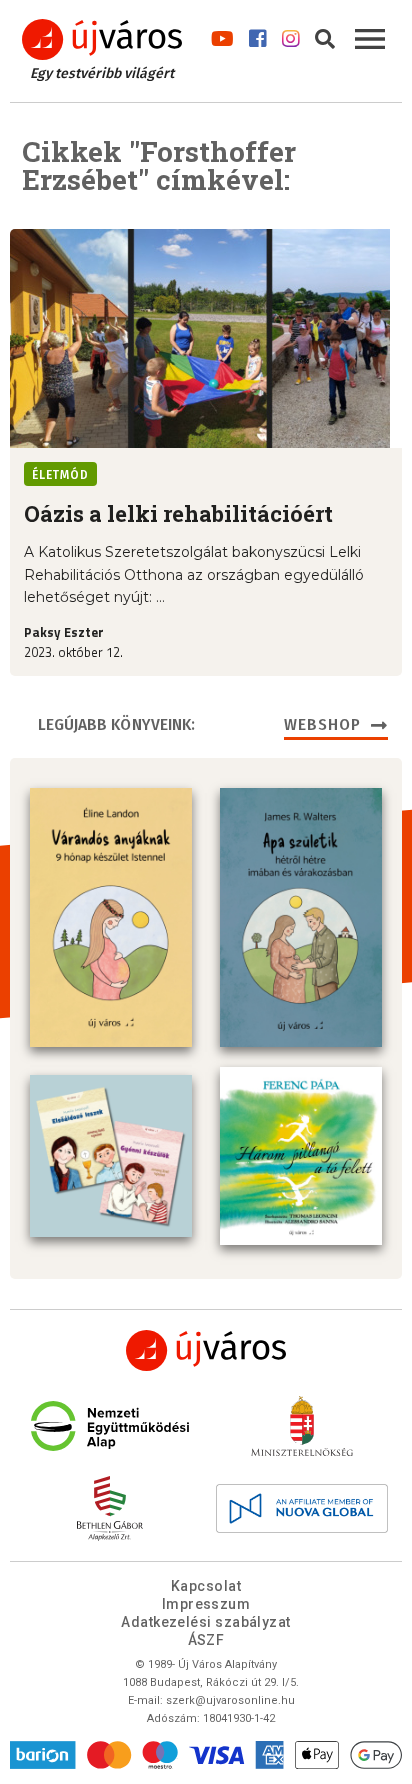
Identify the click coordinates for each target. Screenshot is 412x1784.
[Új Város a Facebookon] (258, 34)
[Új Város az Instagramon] (291, 34)
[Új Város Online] (206, 1350)
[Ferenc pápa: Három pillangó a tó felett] (301, 1156)
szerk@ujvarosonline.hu (230, 1700)
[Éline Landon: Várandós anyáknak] (111, 917)
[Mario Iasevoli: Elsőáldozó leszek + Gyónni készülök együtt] (111, 1156)
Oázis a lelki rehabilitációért (178, 513)
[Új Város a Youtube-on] (222, 34)
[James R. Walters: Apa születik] (301, 917)
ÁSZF (206, 1640)
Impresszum (206, 1604)
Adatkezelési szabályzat (205, 1622)
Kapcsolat (206, 1586)
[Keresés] (325, 34)
